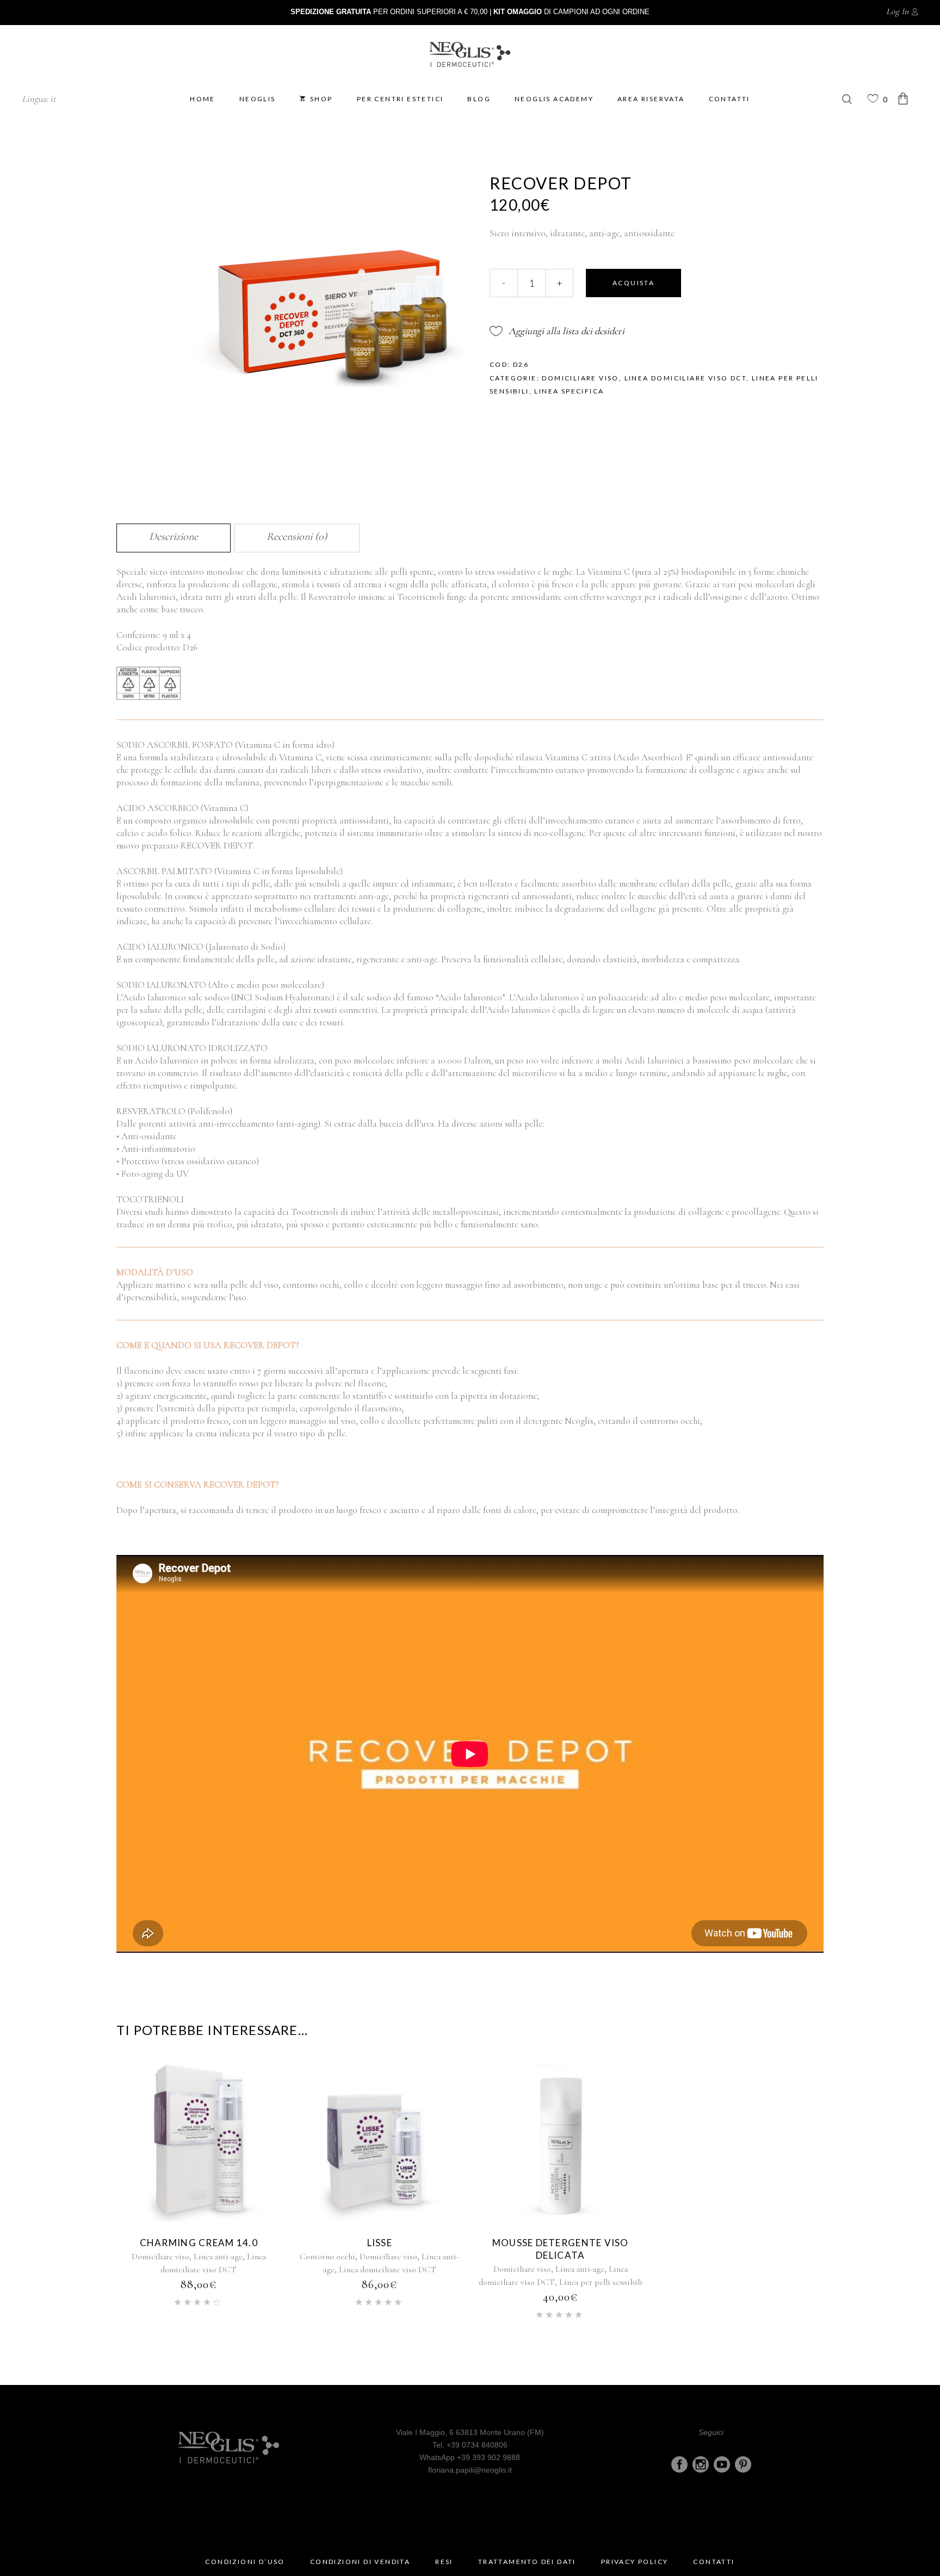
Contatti (714, 2562)
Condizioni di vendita (360, 2562)
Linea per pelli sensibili (601, 2282)
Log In (897, 11)
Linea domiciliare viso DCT (685, 378)
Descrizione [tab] (174, 537)
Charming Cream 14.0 (199, 2243)
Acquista (633, 283)
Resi (444, 2562)
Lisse (380, 2243)
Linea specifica (569, 391)
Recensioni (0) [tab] (297, 537)
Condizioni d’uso (245, 2562)
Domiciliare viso (580, 378)
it (53, 99)
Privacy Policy (635, 2562)
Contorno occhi (327, 2257)
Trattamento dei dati (527, 2562)
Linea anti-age (218, 2257)
